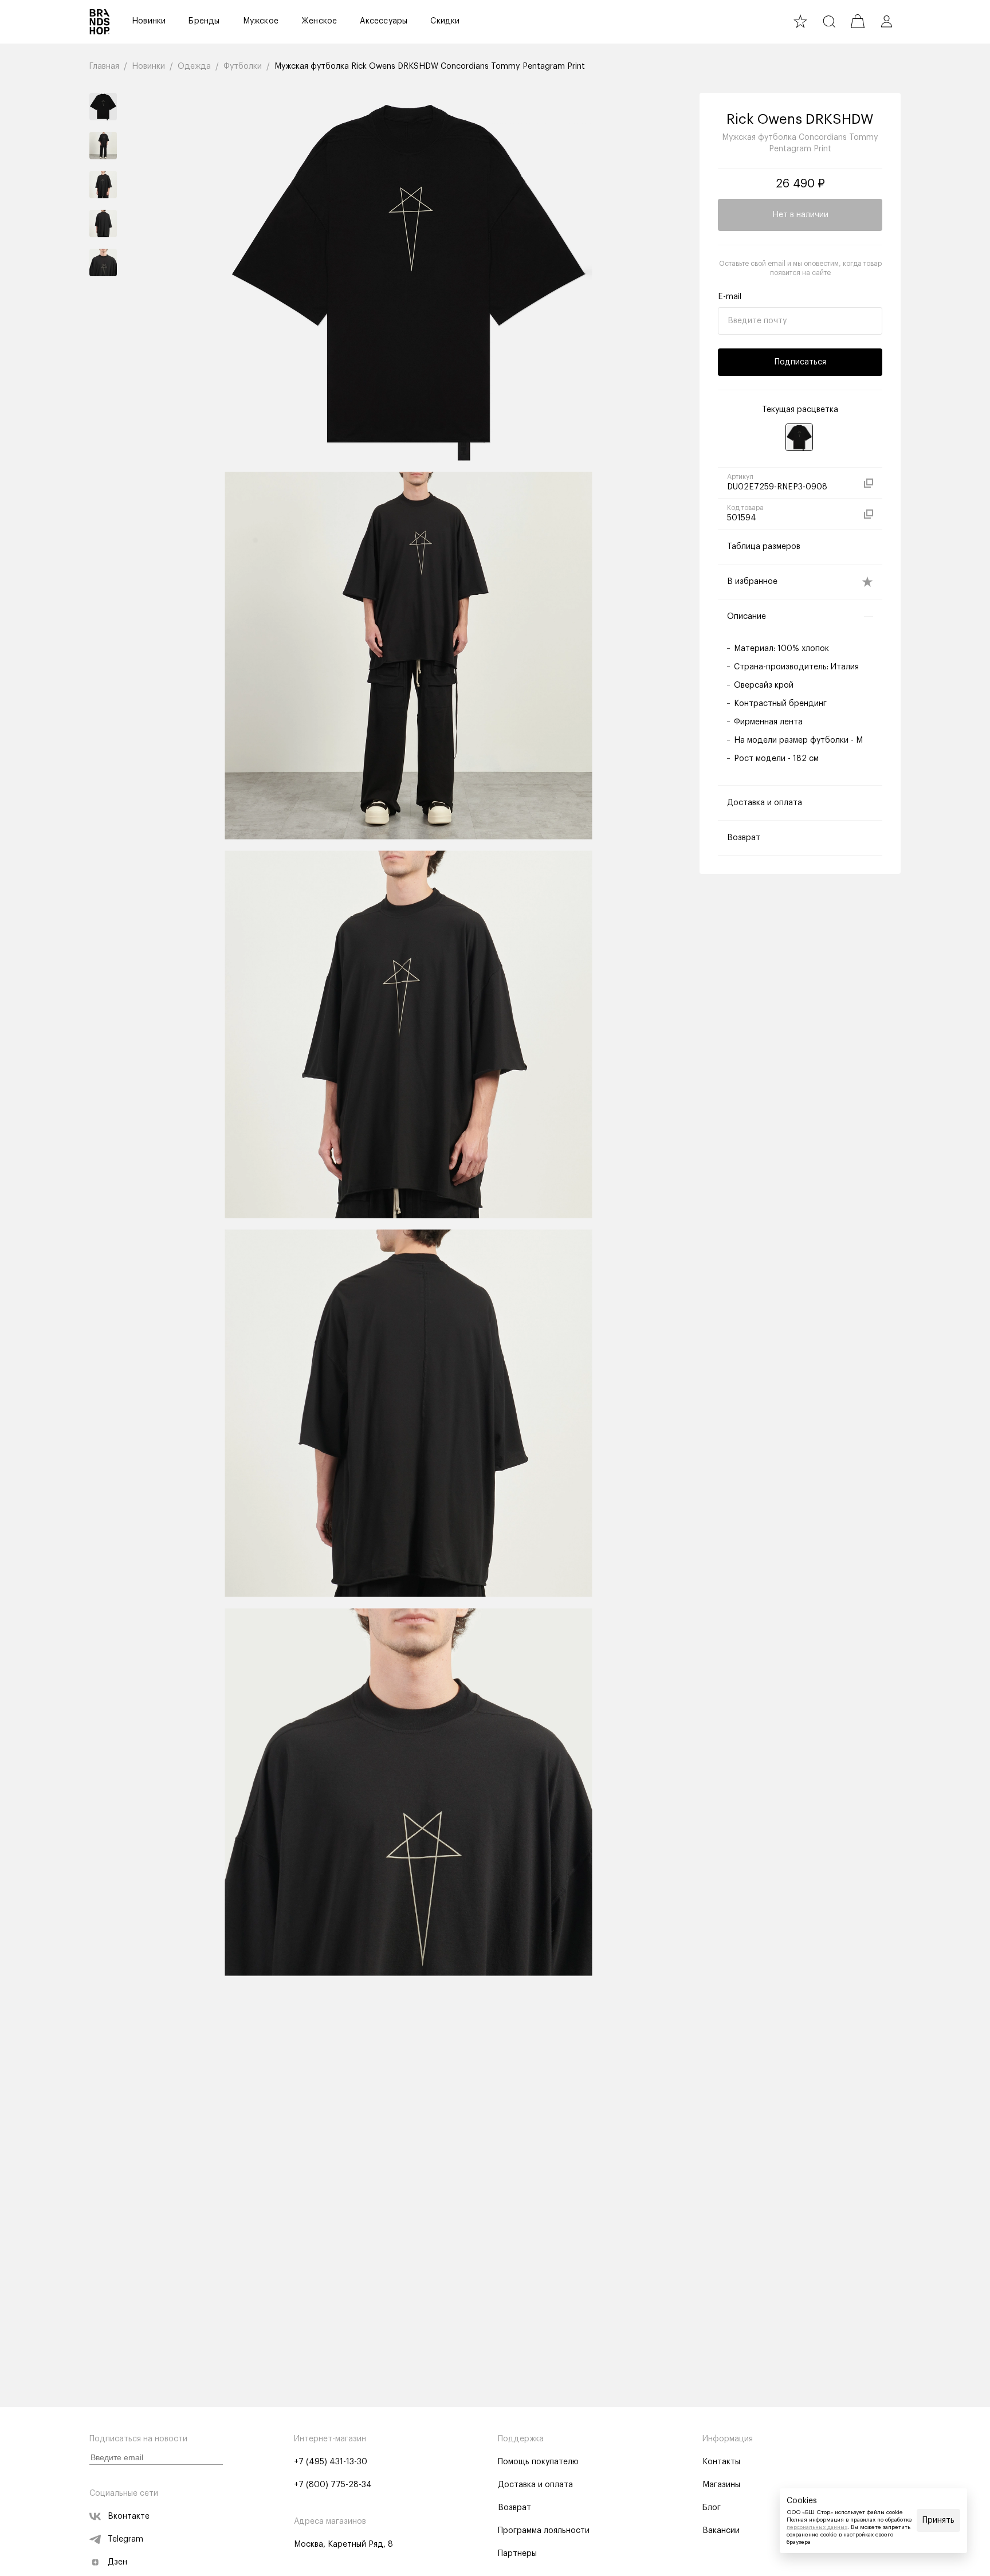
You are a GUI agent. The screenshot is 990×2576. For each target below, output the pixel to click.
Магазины (721, 2485)
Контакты (721, 2462)
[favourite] (800, 21)
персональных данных (817, 2527)
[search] (829, 21)
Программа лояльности (544, 2531)
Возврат (514, 2508)
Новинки (149, 21)
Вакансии (721, 2531)
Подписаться (800, 362)
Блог (712, 2508)
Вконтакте (129, 2516)
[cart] (858, 21)
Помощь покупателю (538, 2462)
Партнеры (517, 2554)
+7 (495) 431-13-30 (331, 2462)
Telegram (125, 2539)
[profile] (886, 21)
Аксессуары (384, 21)
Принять (938, 2520)
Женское (319, 21)
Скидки (445, 21)
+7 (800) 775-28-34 (333, 2485)
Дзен (117, 2562)
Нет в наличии (800, 215)
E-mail (730, 297)
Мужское (261, 21)
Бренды (204, 21)
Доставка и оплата (535, 2485)
